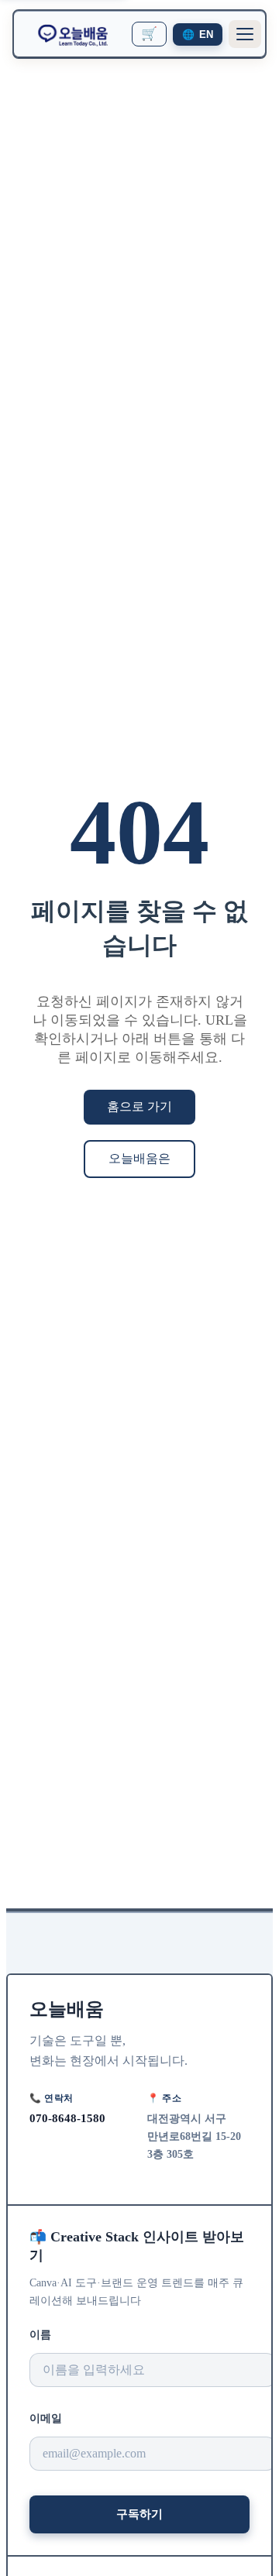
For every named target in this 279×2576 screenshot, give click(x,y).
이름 (40, 2335)
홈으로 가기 (139, 1106)
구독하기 (139, 2514)
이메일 (46, 2418)
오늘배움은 (139, 1158)
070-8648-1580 (67, 2118)
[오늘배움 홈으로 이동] (73, 34)
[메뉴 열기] (245, 34)
